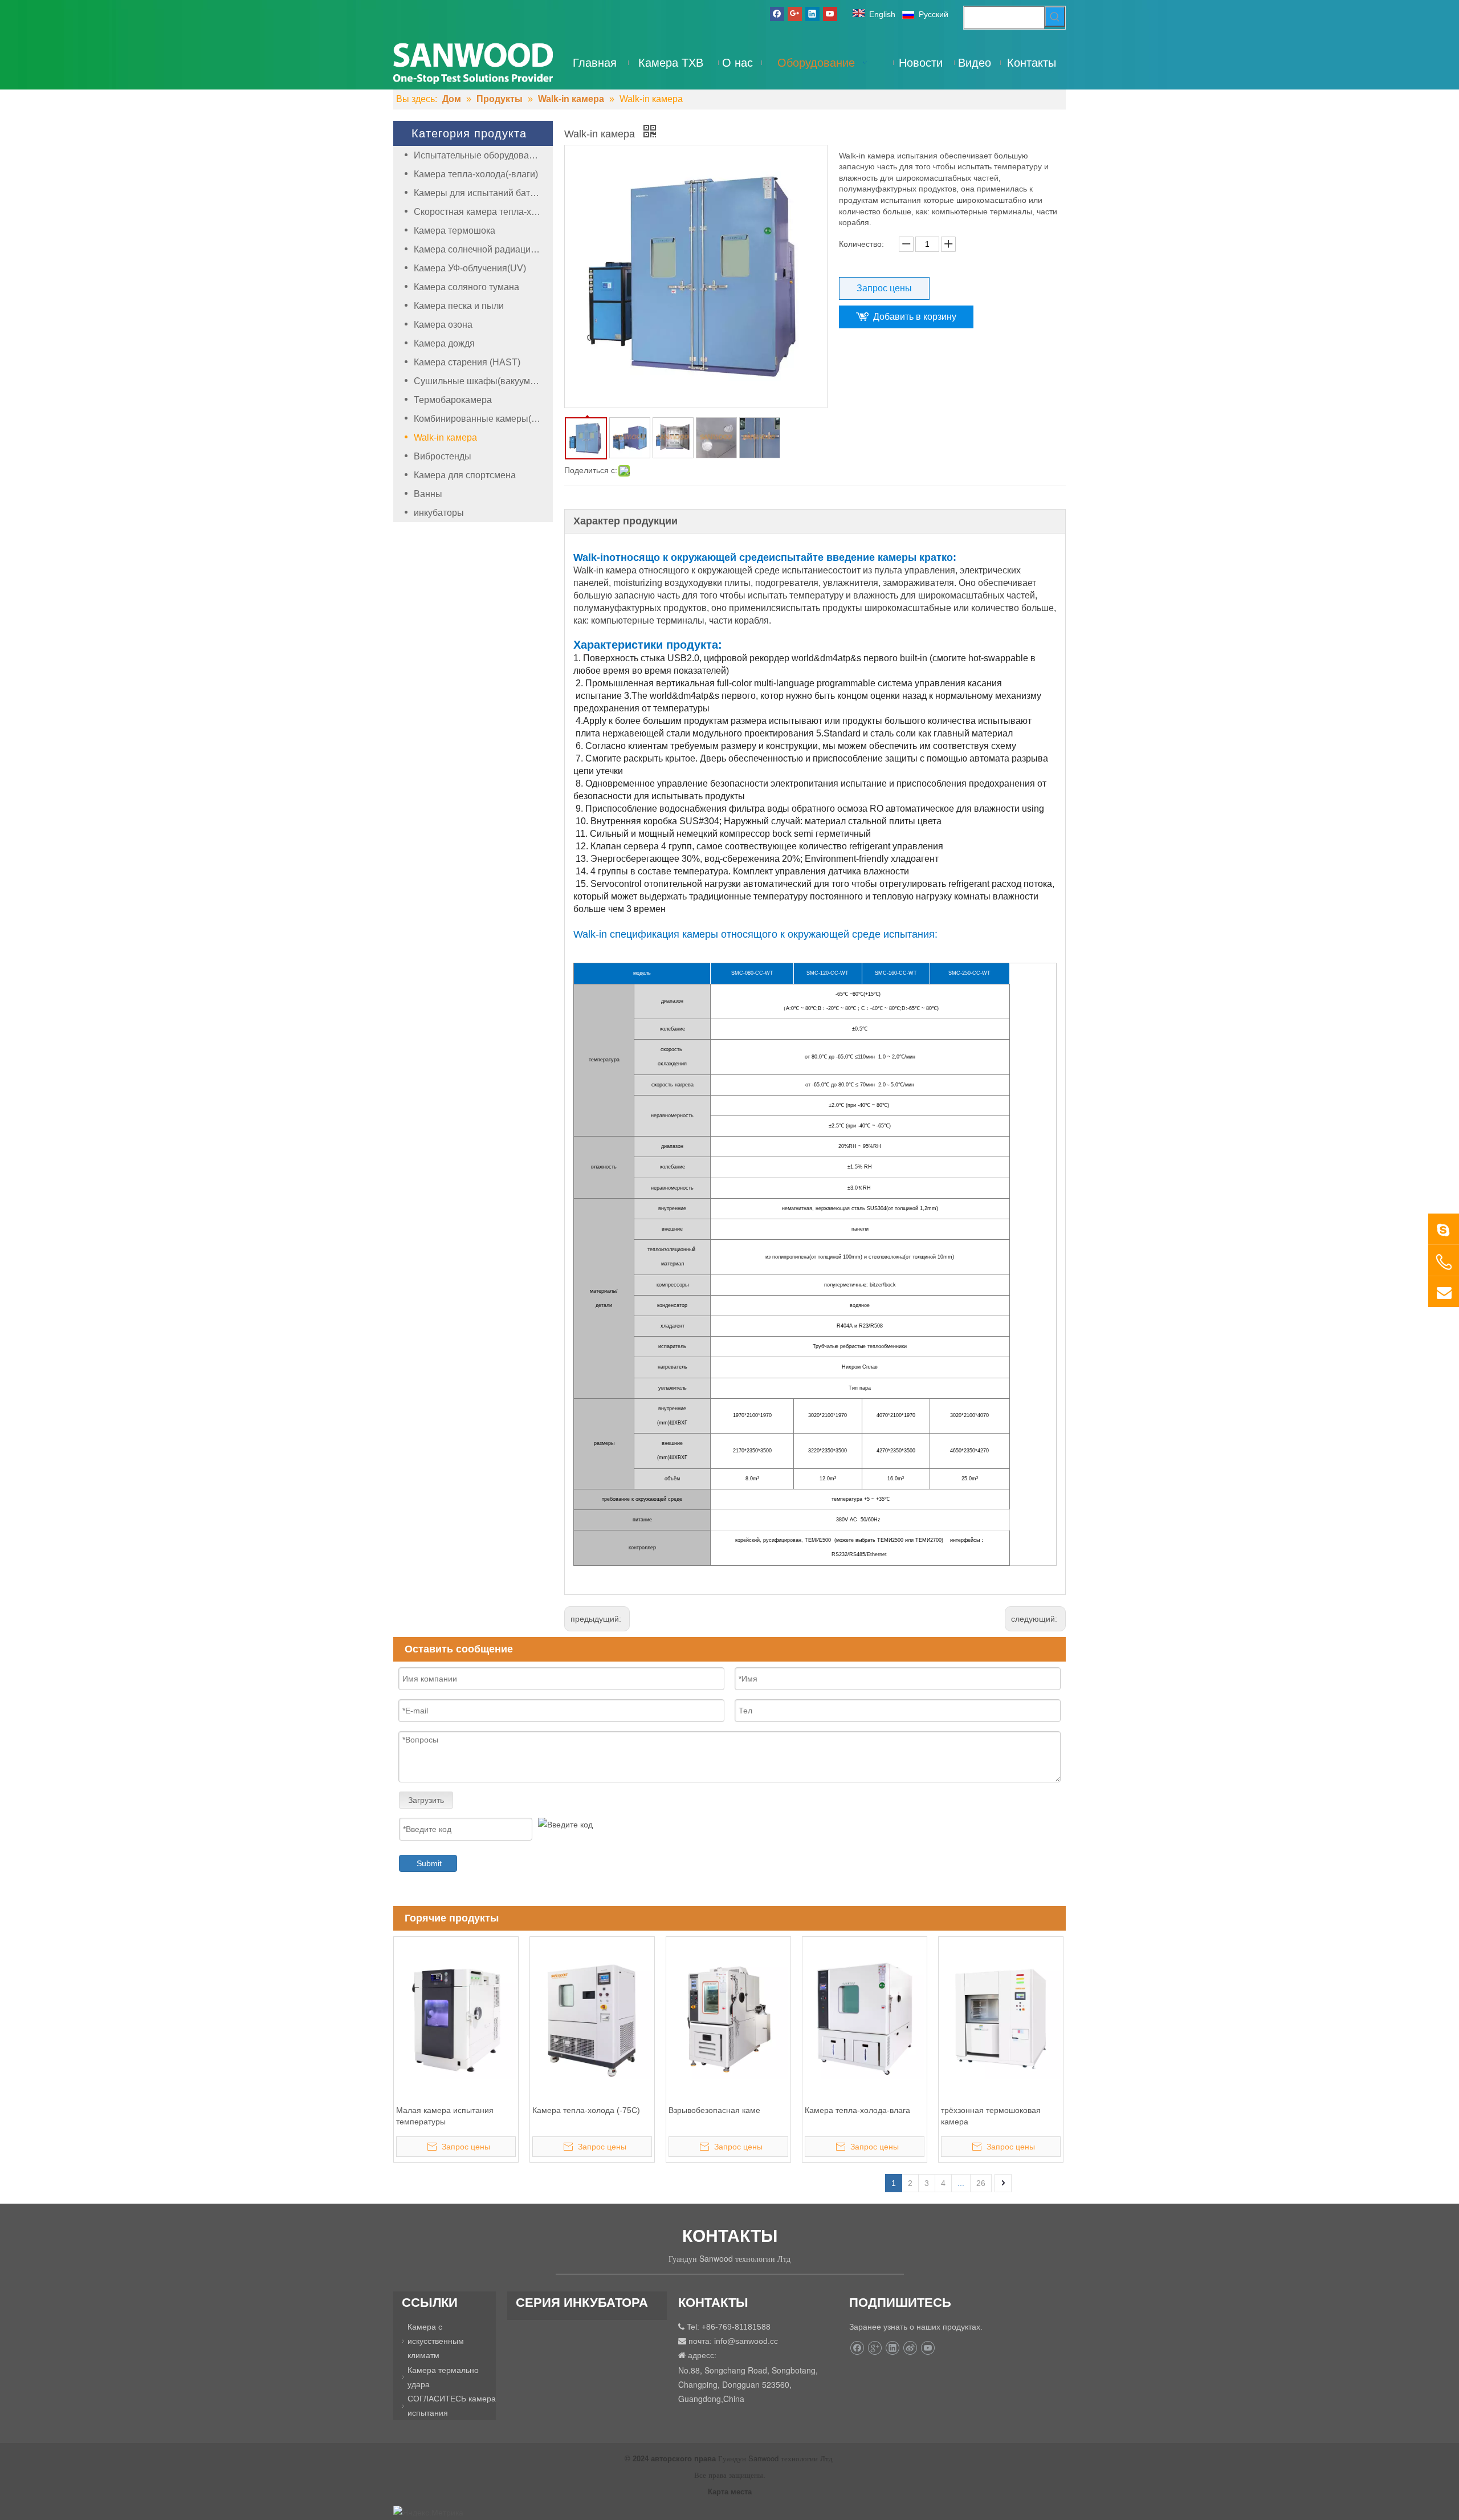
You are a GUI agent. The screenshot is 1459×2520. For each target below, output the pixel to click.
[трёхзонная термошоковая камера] (1001, 2018)
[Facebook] (777, 14)
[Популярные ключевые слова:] (1055, 17)
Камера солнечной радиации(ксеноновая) (483, 249)
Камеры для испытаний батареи (482, 193)
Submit (429, 1863)
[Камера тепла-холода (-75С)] (592, 2018)
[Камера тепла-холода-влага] (865, 2018)
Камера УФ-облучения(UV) (470, 268)
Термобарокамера (453, 400)
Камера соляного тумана (466, 287)
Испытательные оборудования (479, 155)
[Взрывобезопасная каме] (728, 2018)
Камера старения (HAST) (467, 362)
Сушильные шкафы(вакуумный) (482, 381)
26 (981, 2183)
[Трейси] (1444, 1229)
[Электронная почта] (1444, 1292)
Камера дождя (444, 343)
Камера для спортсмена (465, 475)
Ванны (428, 494)
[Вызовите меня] (1444, 1262)
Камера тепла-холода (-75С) (586, 2110)
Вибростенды (443, 456)
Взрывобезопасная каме (714, 2110)
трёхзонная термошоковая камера (991, 2116)
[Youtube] (830, 14)
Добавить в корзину (915, 317)
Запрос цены (884, 288)
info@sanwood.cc (746, 2341)
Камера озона (443, 325)
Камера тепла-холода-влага (857, 2110)
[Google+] (795, 14)
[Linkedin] (812, 14)
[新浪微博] (910, 2348)
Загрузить (426, 1800)
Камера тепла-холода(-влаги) (476, 174)
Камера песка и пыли (459, 306)
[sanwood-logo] (473, 62)
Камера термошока (455, 231)
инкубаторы (439, 513)
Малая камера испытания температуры (445, 2116)
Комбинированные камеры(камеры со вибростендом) (483, 419)
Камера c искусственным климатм (436, 2341)
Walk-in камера (445, 437)
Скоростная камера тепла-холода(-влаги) (483, 212)
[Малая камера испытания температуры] (456, 2018)
